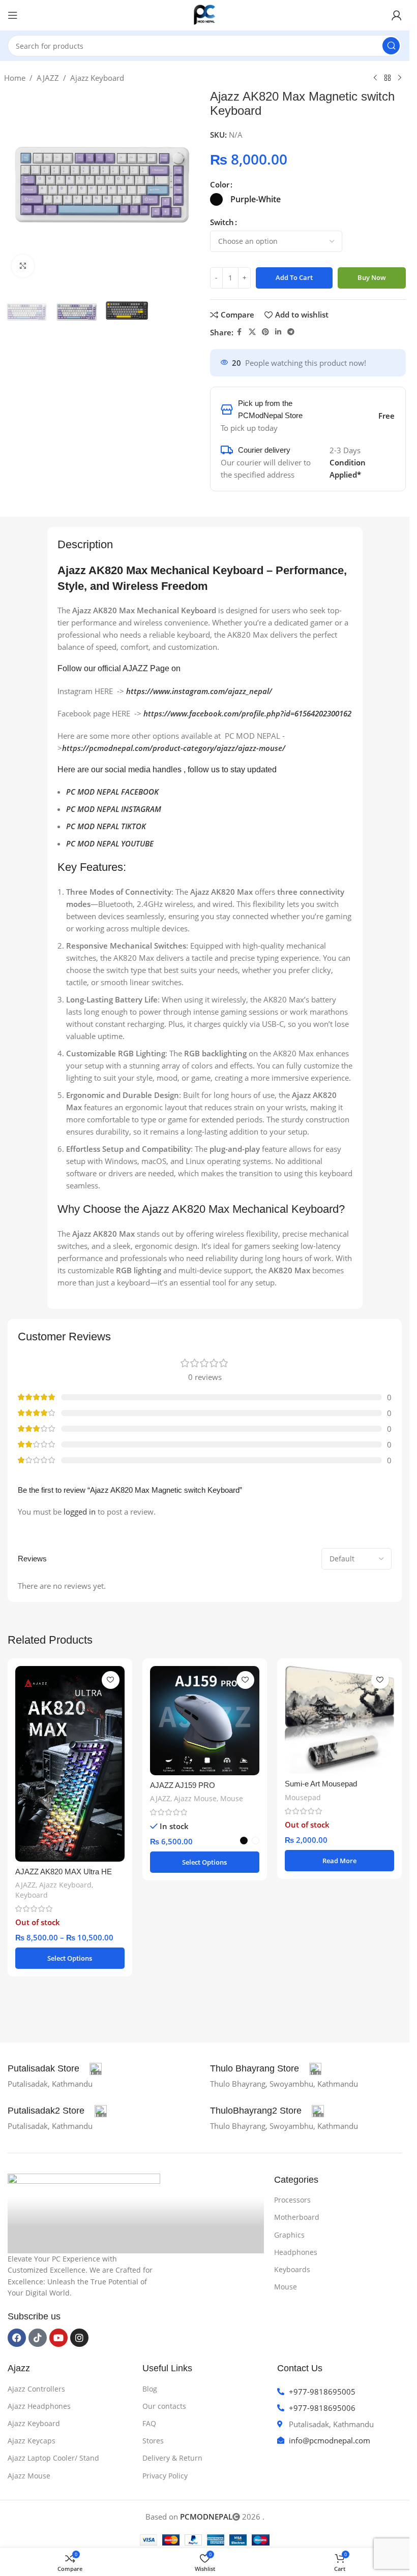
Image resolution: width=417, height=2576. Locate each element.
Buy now (372, 277)
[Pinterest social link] (265, 332)
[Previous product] (375, 78)
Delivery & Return (172, 2458)
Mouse (232, 1798)
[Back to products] (388, 78)
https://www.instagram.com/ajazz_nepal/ (199, 691)
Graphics (289, 2235)
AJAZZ (48, 78)
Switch (222, 222)
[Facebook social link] (240, 332)
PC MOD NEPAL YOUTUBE (110, 843)
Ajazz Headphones (39, 2406)
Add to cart (294, 277)
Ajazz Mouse (195, 1798)
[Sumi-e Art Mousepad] (339, 1720)
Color (220, 184)
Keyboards (292, 2269)
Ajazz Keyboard (97, 78)
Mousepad (303, 1797)
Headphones (296, 2252)
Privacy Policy (165, 2476)
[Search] (391, 46)
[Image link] (84, 2208)
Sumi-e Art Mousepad (321, 1784)
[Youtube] (58, 2338)
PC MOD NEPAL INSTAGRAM (114, 809)
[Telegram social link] (291, 332)
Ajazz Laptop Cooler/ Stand (53, 2458)
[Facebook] (17, 2338)
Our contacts (164, 2406)
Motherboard (297, 2217)
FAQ (149, 2423)
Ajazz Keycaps (32, 2441)
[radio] (216, 199)
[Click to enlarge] (23, 266)
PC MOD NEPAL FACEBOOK (112, 792)
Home (15, 78)
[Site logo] (205, 14)
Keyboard (32, 1895)
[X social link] (252, 332)
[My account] (397, 15)
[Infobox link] (55, 2069)
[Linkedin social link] (278, 332)
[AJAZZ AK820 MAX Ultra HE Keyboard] (70, 1764)
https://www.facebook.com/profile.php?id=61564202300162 (247, 713)
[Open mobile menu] (13, 15)
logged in (80, 1512)
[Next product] (400, 78)
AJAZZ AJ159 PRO (183, 1785)
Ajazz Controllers (36, 2389)
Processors (292, 2200)
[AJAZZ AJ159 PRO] (205, 1721)
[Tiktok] (38, 2338)
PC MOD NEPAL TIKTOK (106, 826)
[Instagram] (79, 2338)
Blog (150, 2389)
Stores (153, 2441)
